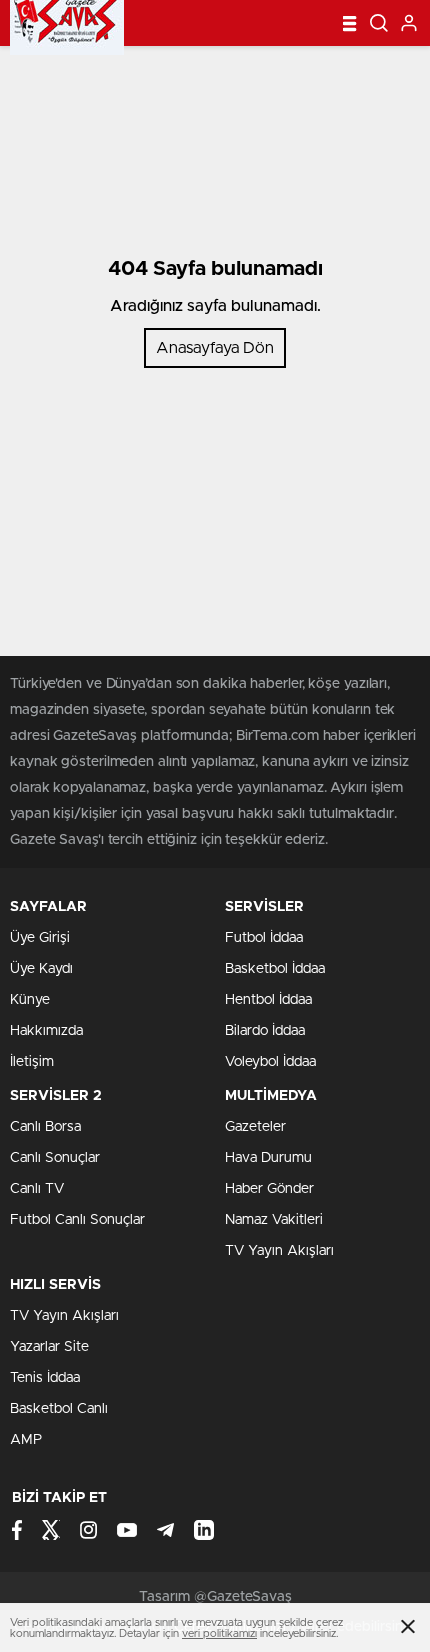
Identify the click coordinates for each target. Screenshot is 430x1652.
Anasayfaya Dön (215, 348)
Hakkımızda (46, 1031)
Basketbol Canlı (59, 1409)
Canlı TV (37, 1189)
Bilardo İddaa (265, 1031)
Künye (30, 1000)
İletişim (32, 1062)
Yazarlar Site (49, 1347)
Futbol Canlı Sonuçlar (77, 1220)
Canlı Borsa (45, 1127)
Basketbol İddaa (275, 969)
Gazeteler (255, 1127)
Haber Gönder (269, 1189)
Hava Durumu (268, 1158)
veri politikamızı (219, 1633)
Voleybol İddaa (270, 1062)
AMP (26, 1440)
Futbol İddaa (264, 938)
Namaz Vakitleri (274, 1220)
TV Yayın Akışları (279, 1251)
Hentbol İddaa (268, 1000)
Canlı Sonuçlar (55, 1158)
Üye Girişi (40, 938)
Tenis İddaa (45, 1378)
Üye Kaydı (41, 969)
